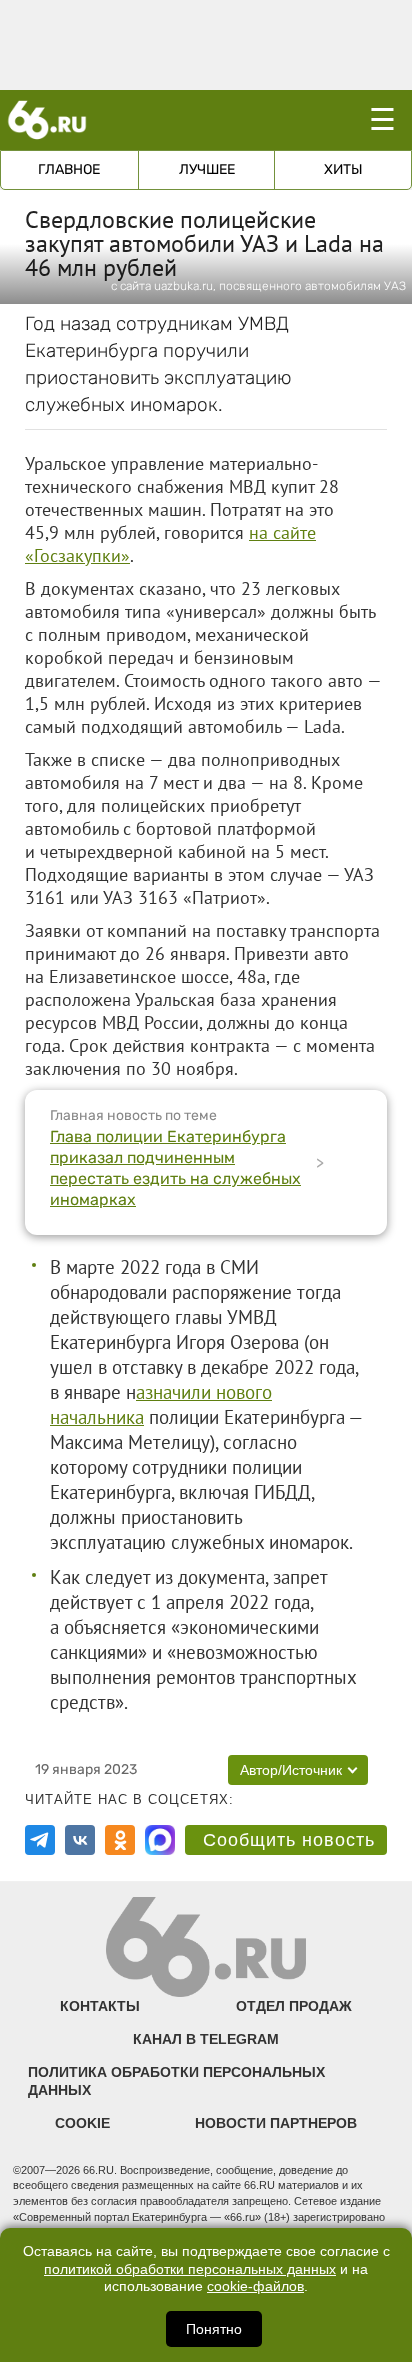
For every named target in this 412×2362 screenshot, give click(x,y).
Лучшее (207, 169)
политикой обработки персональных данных (190, 2269)
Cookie (82, 2123)
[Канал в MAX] (160, 1840)
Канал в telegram (206, 2039)
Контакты (100, 2006)
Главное (69, 169)
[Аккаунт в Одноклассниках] (120, 1840)
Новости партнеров (276, 2123)
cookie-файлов (255, 2286)
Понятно (214, 2329)
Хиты (343, 169)
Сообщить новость (289, 1840)
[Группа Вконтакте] (80, 1840)
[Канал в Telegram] (40, 1840)
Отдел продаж (294, 2006)
